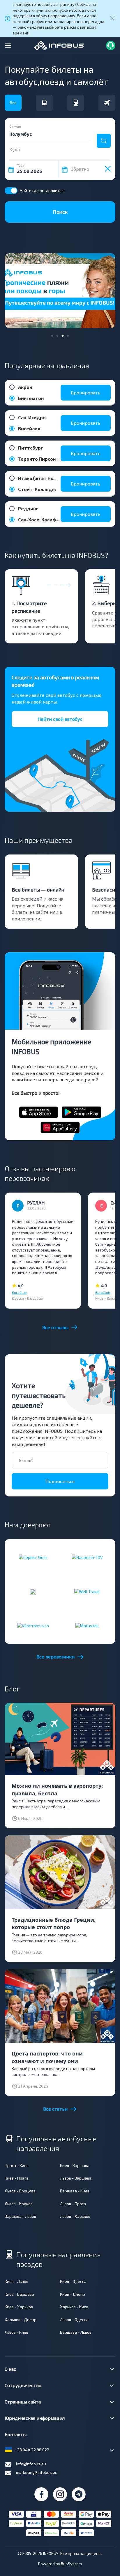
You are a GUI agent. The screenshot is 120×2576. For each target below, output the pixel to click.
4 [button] (68, 336)
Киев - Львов (16, 2281)
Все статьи (55, 2109)
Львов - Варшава (76, 2178)
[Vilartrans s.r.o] (33, 1625)
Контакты (16, 2434)
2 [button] (58, 336)
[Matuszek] (87, 1625)
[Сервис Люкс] (33, 1557)
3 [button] (63, 336)
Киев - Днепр (73, 2294)
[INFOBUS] (59, 45)
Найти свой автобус (60, 719)
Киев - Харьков (19, 2307)
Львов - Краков (19, 2204)
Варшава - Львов (20, 2216)
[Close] (112, 19)
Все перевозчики (55, 1657)
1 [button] (52, 336)
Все (13, 103)
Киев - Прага (17, 2178)
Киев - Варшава (75, 2165)
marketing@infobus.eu (37, 2472)
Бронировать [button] (86, 393)
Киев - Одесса (73, 2281)
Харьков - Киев (74, 2307)
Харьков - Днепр (21, 2320)
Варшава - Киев (75, 2191)
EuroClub (19, 1292)
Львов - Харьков (75, 2216)
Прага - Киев (17, 2165)
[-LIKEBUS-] (33, 1591)
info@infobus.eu (31, 2464)
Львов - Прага (73, 2204)
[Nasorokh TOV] (87, 1557)
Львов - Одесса (74, 2320)
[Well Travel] (87, 1591)
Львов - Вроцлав (20, 2191)
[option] (60, 291)
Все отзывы (55, 1327)
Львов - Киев (16, 2332)
